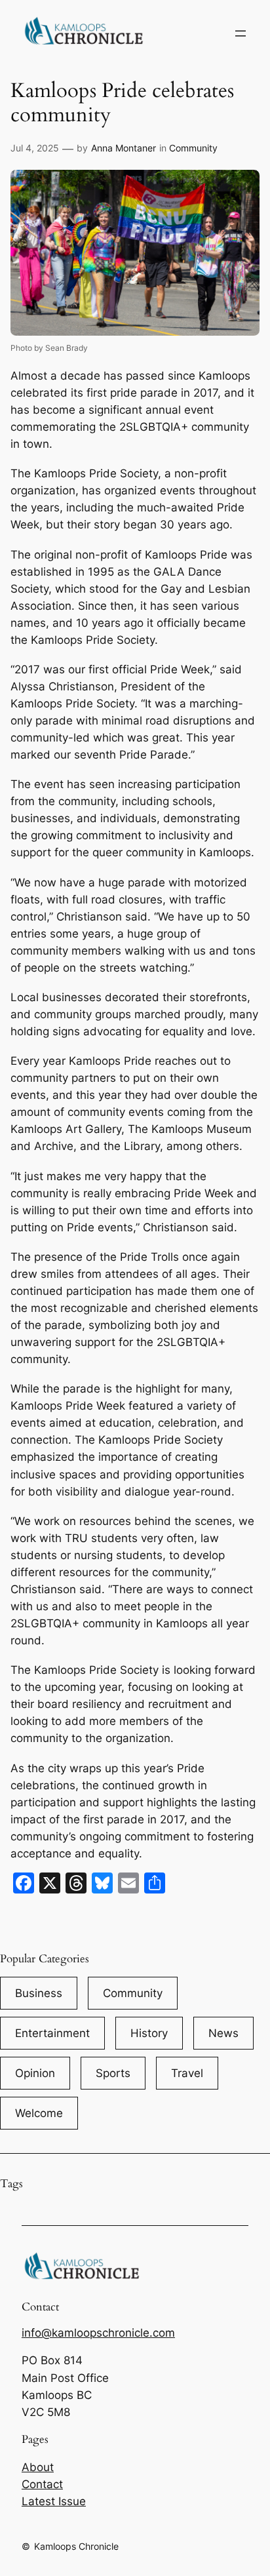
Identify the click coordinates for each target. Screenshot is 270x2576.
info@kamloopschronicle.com (98, 2333)
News (223, 2033)
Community (193, 148)
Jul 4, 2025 (35, 148)
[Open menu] (241, 33)
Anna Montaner (124, 148)
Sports (113, 2073)
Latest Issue (54, 2501)
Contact (42, 2484)
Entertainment (52, 2033)
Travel (187, 2073)
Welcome (39, 2113)
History (149, 2033)
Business (39, 1993)
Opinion (35, 2073)
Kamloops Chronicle (76, 2546)
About (38, 2467)
